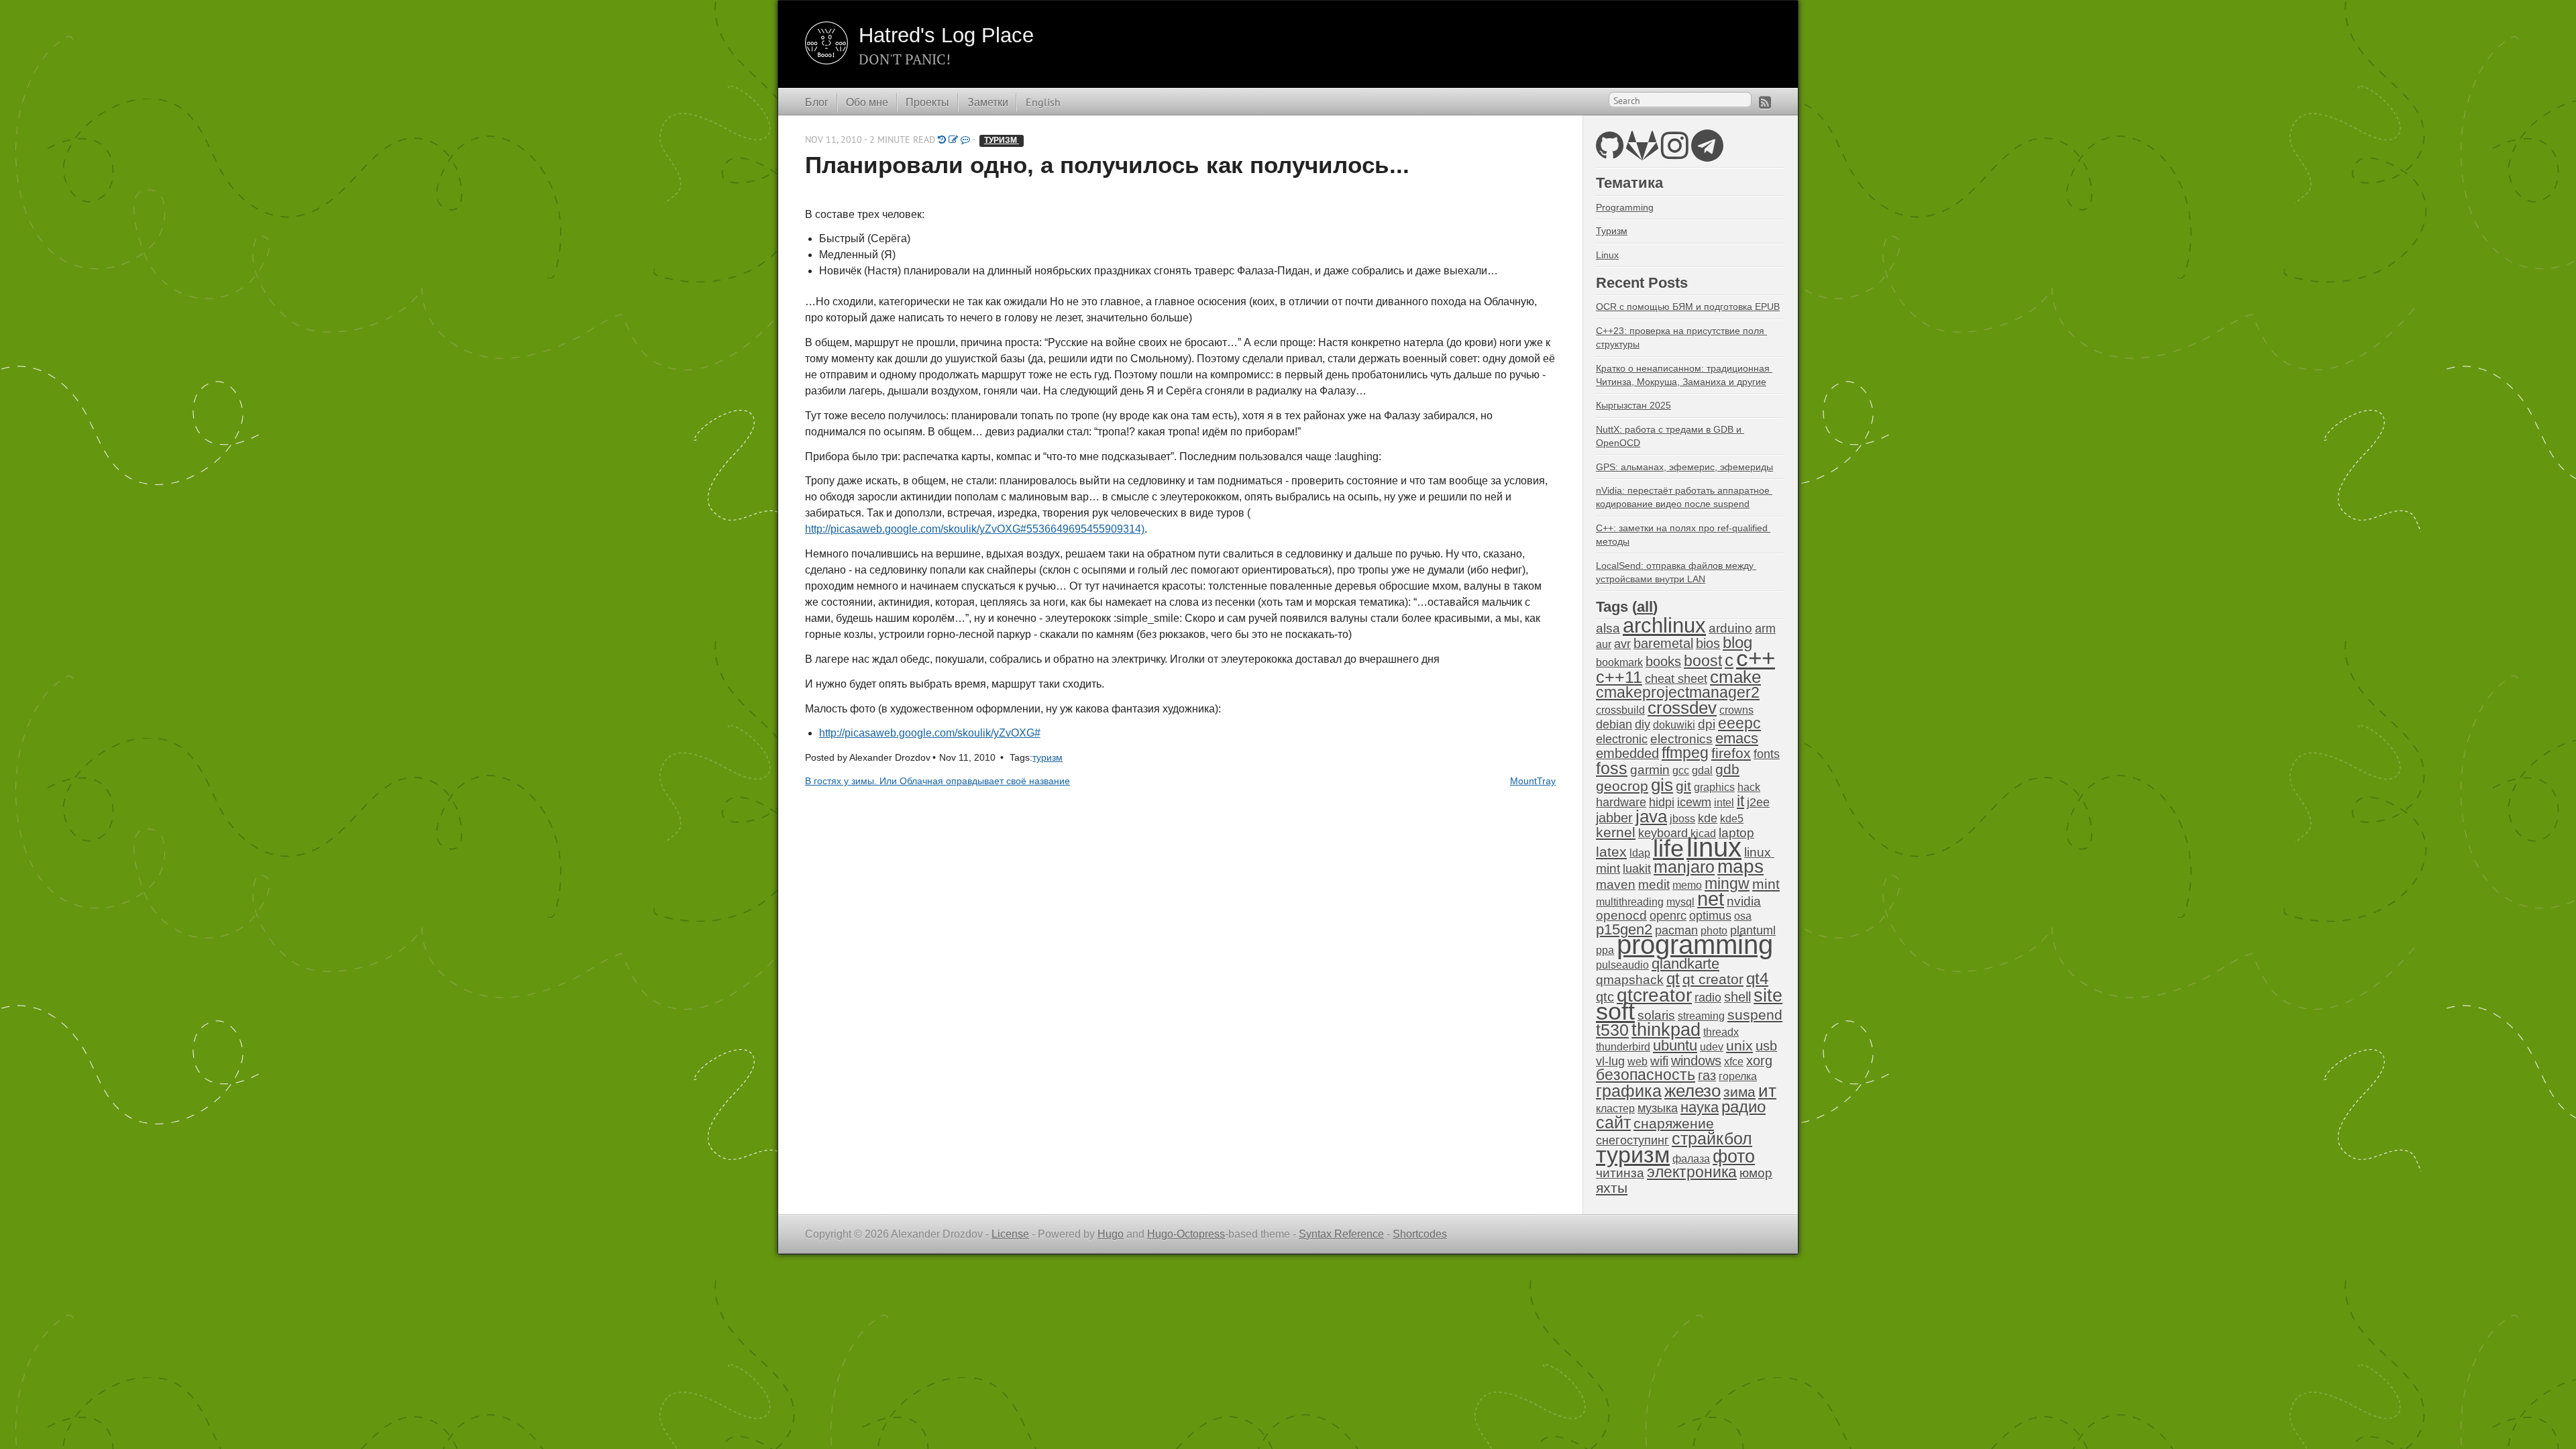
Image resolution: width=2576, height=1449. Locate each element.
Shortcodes (1420, 1234)
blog (1737, 642)
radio (1708, 998)
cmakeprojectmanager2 (1678, 693)
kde (1708, 818)
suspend (1755, 1015)
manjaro (1684, 867)
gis (1662, 785)
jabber (1614, 818)
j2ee (1758, 802)
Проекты (927, 102)
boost (1703, 661)
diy (1643, 724)
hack (1749, 787)
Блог (817, 102)
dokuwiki (1674, 725)
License (1010, 1234)
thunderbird (1623, 1047)
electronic (1622, 739)
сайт (1613, 1122)
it (1740, 801)
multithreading (1630, 902)
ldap (1640, 853)
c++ (1756, 658)
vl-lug (1610, 1061)
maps (1740, 866)
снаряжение (1674, 1123)
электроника (1692, 1172)
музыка (1658, 1108)
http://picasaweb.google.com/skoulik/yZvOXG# (930, 733)
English (1043, 102)
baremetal (1663, 643)
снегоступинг (1632, 1140)
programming (1695, 945)
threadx (1721, 1032)
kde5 (1732, 819)
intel (1724, 803)
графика (1629, 1091)
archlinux (1664, 626)
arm (1765, 629)
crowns (1736, 710)
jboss (1682, 819)
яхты (1612, 1188)
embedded (1627, 753)
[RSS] (1765, 102)
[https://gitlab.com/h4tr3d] (1642, 153)
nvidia (1744, 901)
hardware (1621, 802)
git (1683, 786)
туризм (1002, 140)
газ (1707, 1075)
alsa (1608, 628)
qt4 (1757, 978)
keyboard (1663, 833)
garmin (1650, 770)
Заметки (988, 102)
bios (1708, 643)
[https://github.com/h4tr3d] (1610, 153)
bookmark (1619, 662)
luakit (1637, 869)
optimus (1710, 916)
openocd (1621, 915)
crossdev (1682, 708)
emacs (1737, 738)
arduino (1730, 628)
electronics (1681, 739)
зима (1739, 1092)
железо (1693, 1091)
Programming (1625, 207)
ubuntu (1675, 1045)
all (1645, 607)
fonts (1767, 754)
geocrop (1622, 786)
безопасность (1646, 1075)
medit (1654, 884)
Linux (1607, 255)
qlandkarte (1685, 964)
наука (1700, 1107)
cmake (1735, 677)
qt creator (1713, 979)
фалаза (1691, 1159)
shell (1737, 997)
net (1711, 899)
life (1668, 848)
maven (1616, 884)
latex (1611, 852)
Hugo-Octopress (1186, 1234)
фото (1734, 1156)
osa (1743, 916)
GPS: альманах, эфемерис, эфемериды (1684, 467)
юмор (1756, 1173)
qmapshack (1630, 980)
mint (1766, 884)
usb (1766, 1046)
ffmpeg (1685, 753)
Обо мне (867, 102)
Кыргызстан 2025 (1633, 405)
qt (1673, 979)
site (1768, 995)
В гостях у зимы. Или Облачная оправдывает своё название (937, 781)
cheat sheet (1676, 679)
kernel (1616, 833)
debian (1614, 724)
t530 (1612, 1030)
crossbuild (1620, 710)
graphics (1714, 787)
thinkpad (1666, 1030)
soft (1615, 1012)
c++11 (1619, 677)
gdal (1702, 770)
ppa (1605, 950)
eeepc (1739, 723)
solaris (1656, 1015)
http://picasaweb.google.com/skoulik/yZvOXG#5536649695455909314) (975, 529)
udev (1712, 1047)
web (1638, 1062)
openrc (1668, 916)
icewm (1694, 802)
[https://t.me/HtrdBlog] (1707, 153)
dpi (1707, 724)
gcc (1681, 770)
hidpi (1662, 802)
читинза (1620, 1173)
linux (1714, 847)
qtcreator (1654, 995)
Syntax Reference (1341, 1234)
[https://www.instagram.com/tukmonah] (1675, 153)
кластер (1615, 1109)
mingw (1727, 883)
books (1663, 661)
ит (1767, 1091)
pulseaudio (1622, 965)
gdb (1727, 769)
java (1651, 816)
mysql (1680, 902)
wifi (1659, 1061)
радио (1743, 1107)
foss (1612, 768)
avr (1622, 644)
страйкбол (1712, 1138)
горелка (1738, 1076)
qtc (1605, 997)
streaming (1701, 1016)
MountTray (1533, 781)
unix (1739, 1045)
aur (1604, 644)
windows (1696, 1061)
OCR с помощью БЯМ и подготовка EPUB (1688, 307)
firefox (1731, 753)
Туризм (1612, 231)
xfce (1734, 1062)
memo (1687, 885)
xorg (1759, 1061)
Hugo (1111, 1234)
